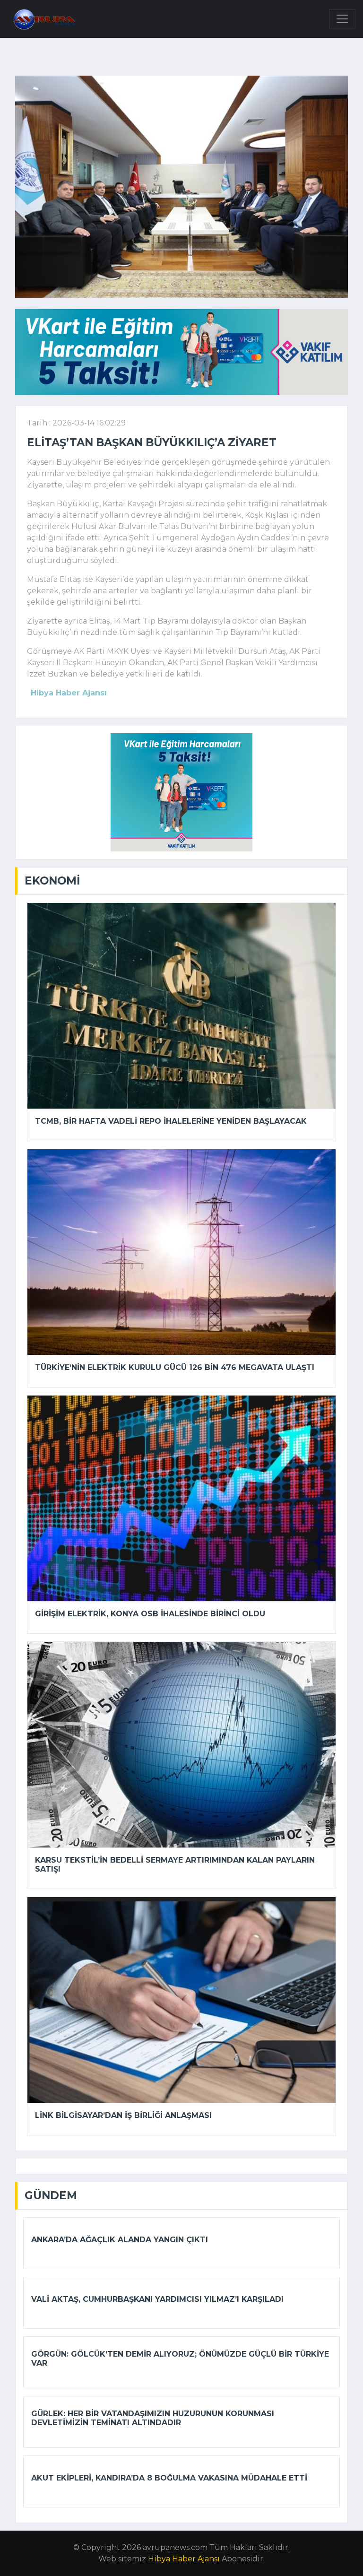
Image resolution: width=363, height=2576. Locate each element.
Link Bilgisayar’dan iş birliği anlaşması (123, 2115)
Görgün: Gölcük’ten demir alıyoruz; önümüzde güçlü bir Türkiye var (180, 2359)
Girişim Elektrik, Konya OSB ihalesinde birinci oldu (150, 1614)
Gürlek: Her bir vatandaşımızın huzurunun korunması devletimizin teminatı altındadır (153, 2418)
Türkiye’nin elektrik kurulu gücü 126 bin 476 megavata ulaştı (175, 1367)
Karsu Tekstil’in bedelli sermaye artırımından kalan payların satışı (175, 1865)
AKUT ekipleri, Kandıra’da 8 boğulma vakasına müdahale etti (169, 2478)
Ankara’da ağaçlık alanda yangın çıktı (120, 2240)
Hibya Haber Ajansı (184, 2559)
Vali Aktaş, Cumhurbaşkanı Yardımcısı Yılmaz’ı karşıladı (157, 2299)
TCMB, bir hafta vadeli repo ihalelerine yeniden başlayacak (171, 1121)
